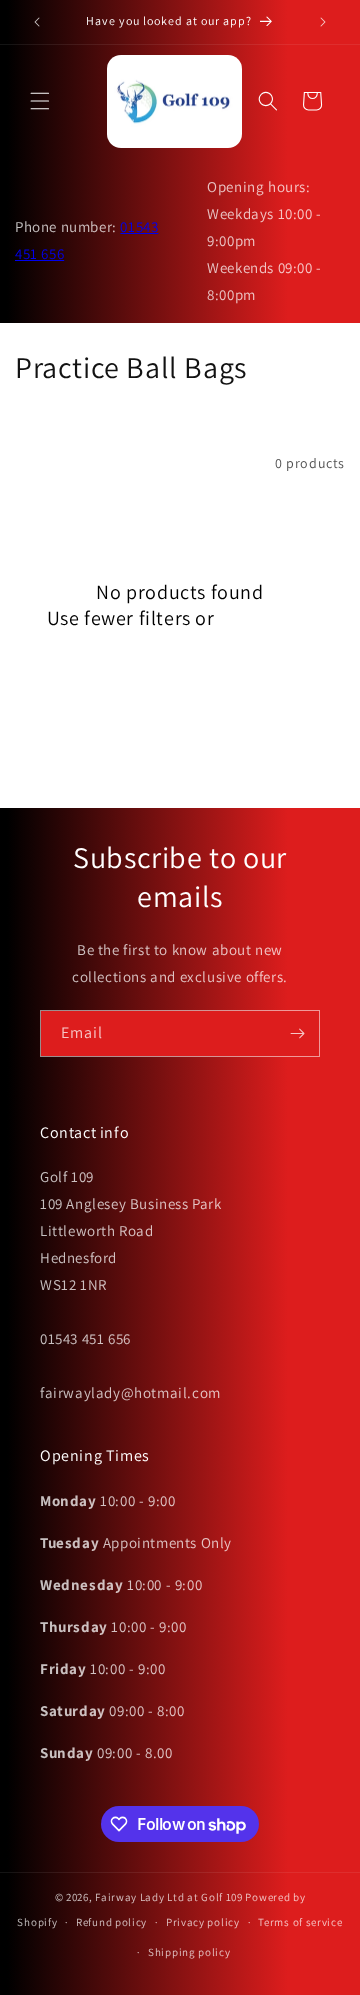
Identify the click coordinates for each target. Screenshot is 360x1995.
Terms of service (300, 1922)
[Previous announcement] (37, 22)
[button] (40, 101)
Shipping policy (189, 1952)
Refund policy (111, 1922)
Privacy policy (203, 1922)
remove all (266, 618)
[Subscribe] (297, 1033)
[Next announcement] (323, 22)
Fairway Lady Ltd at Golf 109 (169, 1897)
